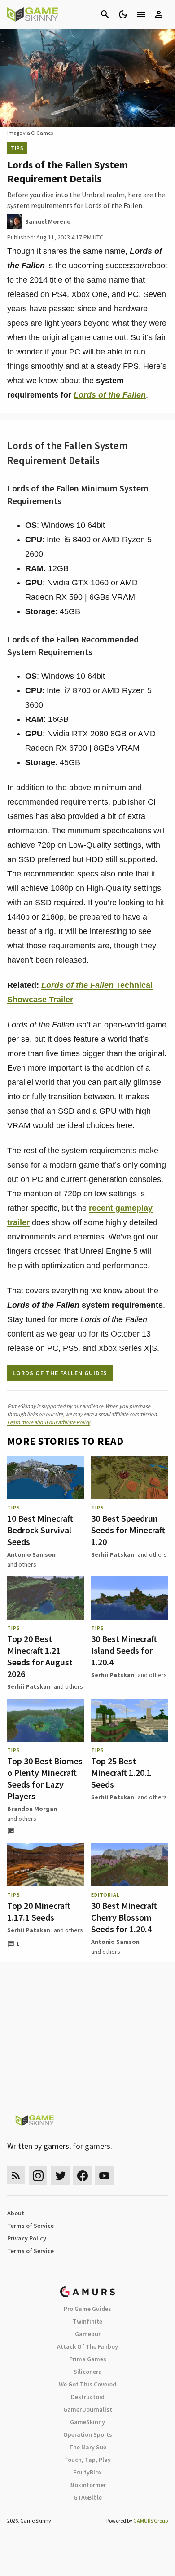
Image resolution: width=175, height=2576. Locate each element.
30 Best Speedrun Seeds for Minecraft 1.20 (128, 1530)
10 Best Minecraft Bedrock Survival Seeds (40, 1530)
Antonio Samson (31, 1554)
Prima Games (88, 2359)
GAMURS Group (151, 2521)
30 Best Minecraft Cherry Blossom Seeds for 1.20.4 (124, 1917)
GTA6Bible (88, 2497)
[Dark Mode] (123, 14)
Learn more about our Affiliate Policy (49, 1422)
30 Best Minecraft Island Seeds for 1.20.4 (124, 1650)
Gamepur (88, 2334)
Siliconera (88, 2372)
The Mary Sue (88, 2447)
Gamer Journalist (88, 2409)
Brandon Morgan (32, 1809)
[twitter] (60, 2175)
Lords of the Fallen (110, 395)
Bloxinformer (87, 2485)
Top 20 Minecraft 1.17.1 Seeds (39, 1911)
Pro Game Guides (87, 2309)
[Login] (159, 14)
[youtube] (105, 2175)
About (16, 2213)
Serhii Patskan (113, 1554)
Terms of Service (31, 2226)
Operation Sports (88, 2434)
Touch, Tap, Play (87, 2460)
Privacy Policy (27, 2238)
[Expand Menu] (141, 14)
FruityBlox (87, 2472)
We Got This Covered (87, 2384)
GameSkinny (87, 2422)
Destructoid (88, 2397)
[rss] (16, 2175)
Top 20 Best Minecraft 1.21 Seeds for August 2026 (40, 1656)
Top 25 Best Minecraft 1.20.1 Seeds (121, 1773)
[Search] (105, 14)
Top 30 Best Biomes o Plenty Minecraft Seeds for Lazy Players (45, 1778)
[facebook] (82, 2175)
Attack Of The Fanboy (87, 2346)
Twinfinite (87, 2321)
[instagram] (38, 2175)
